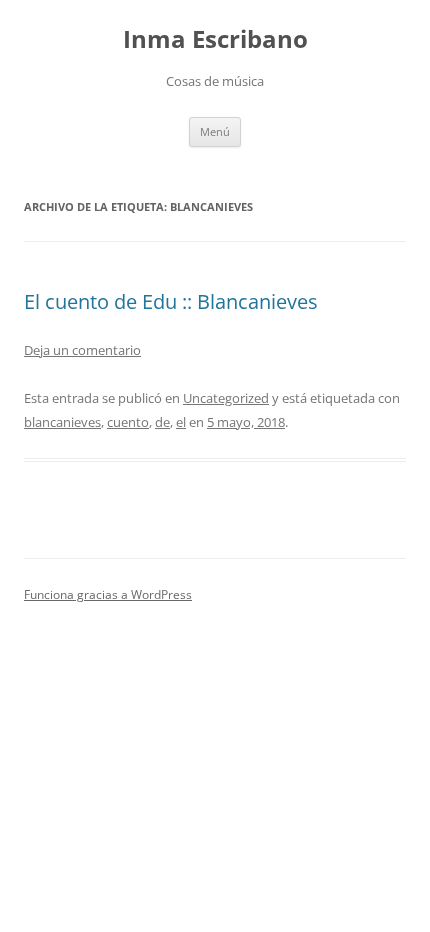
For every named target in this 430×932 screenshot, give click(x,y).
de (162, 422)
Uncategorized (226, 398)
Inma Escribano (215, 39)
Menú (215, 131)
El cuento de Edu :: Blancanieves (171, 301)
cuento (128, 422)
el (181, 422)
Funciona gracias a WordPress (108, 594)
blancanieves (62, 422)
